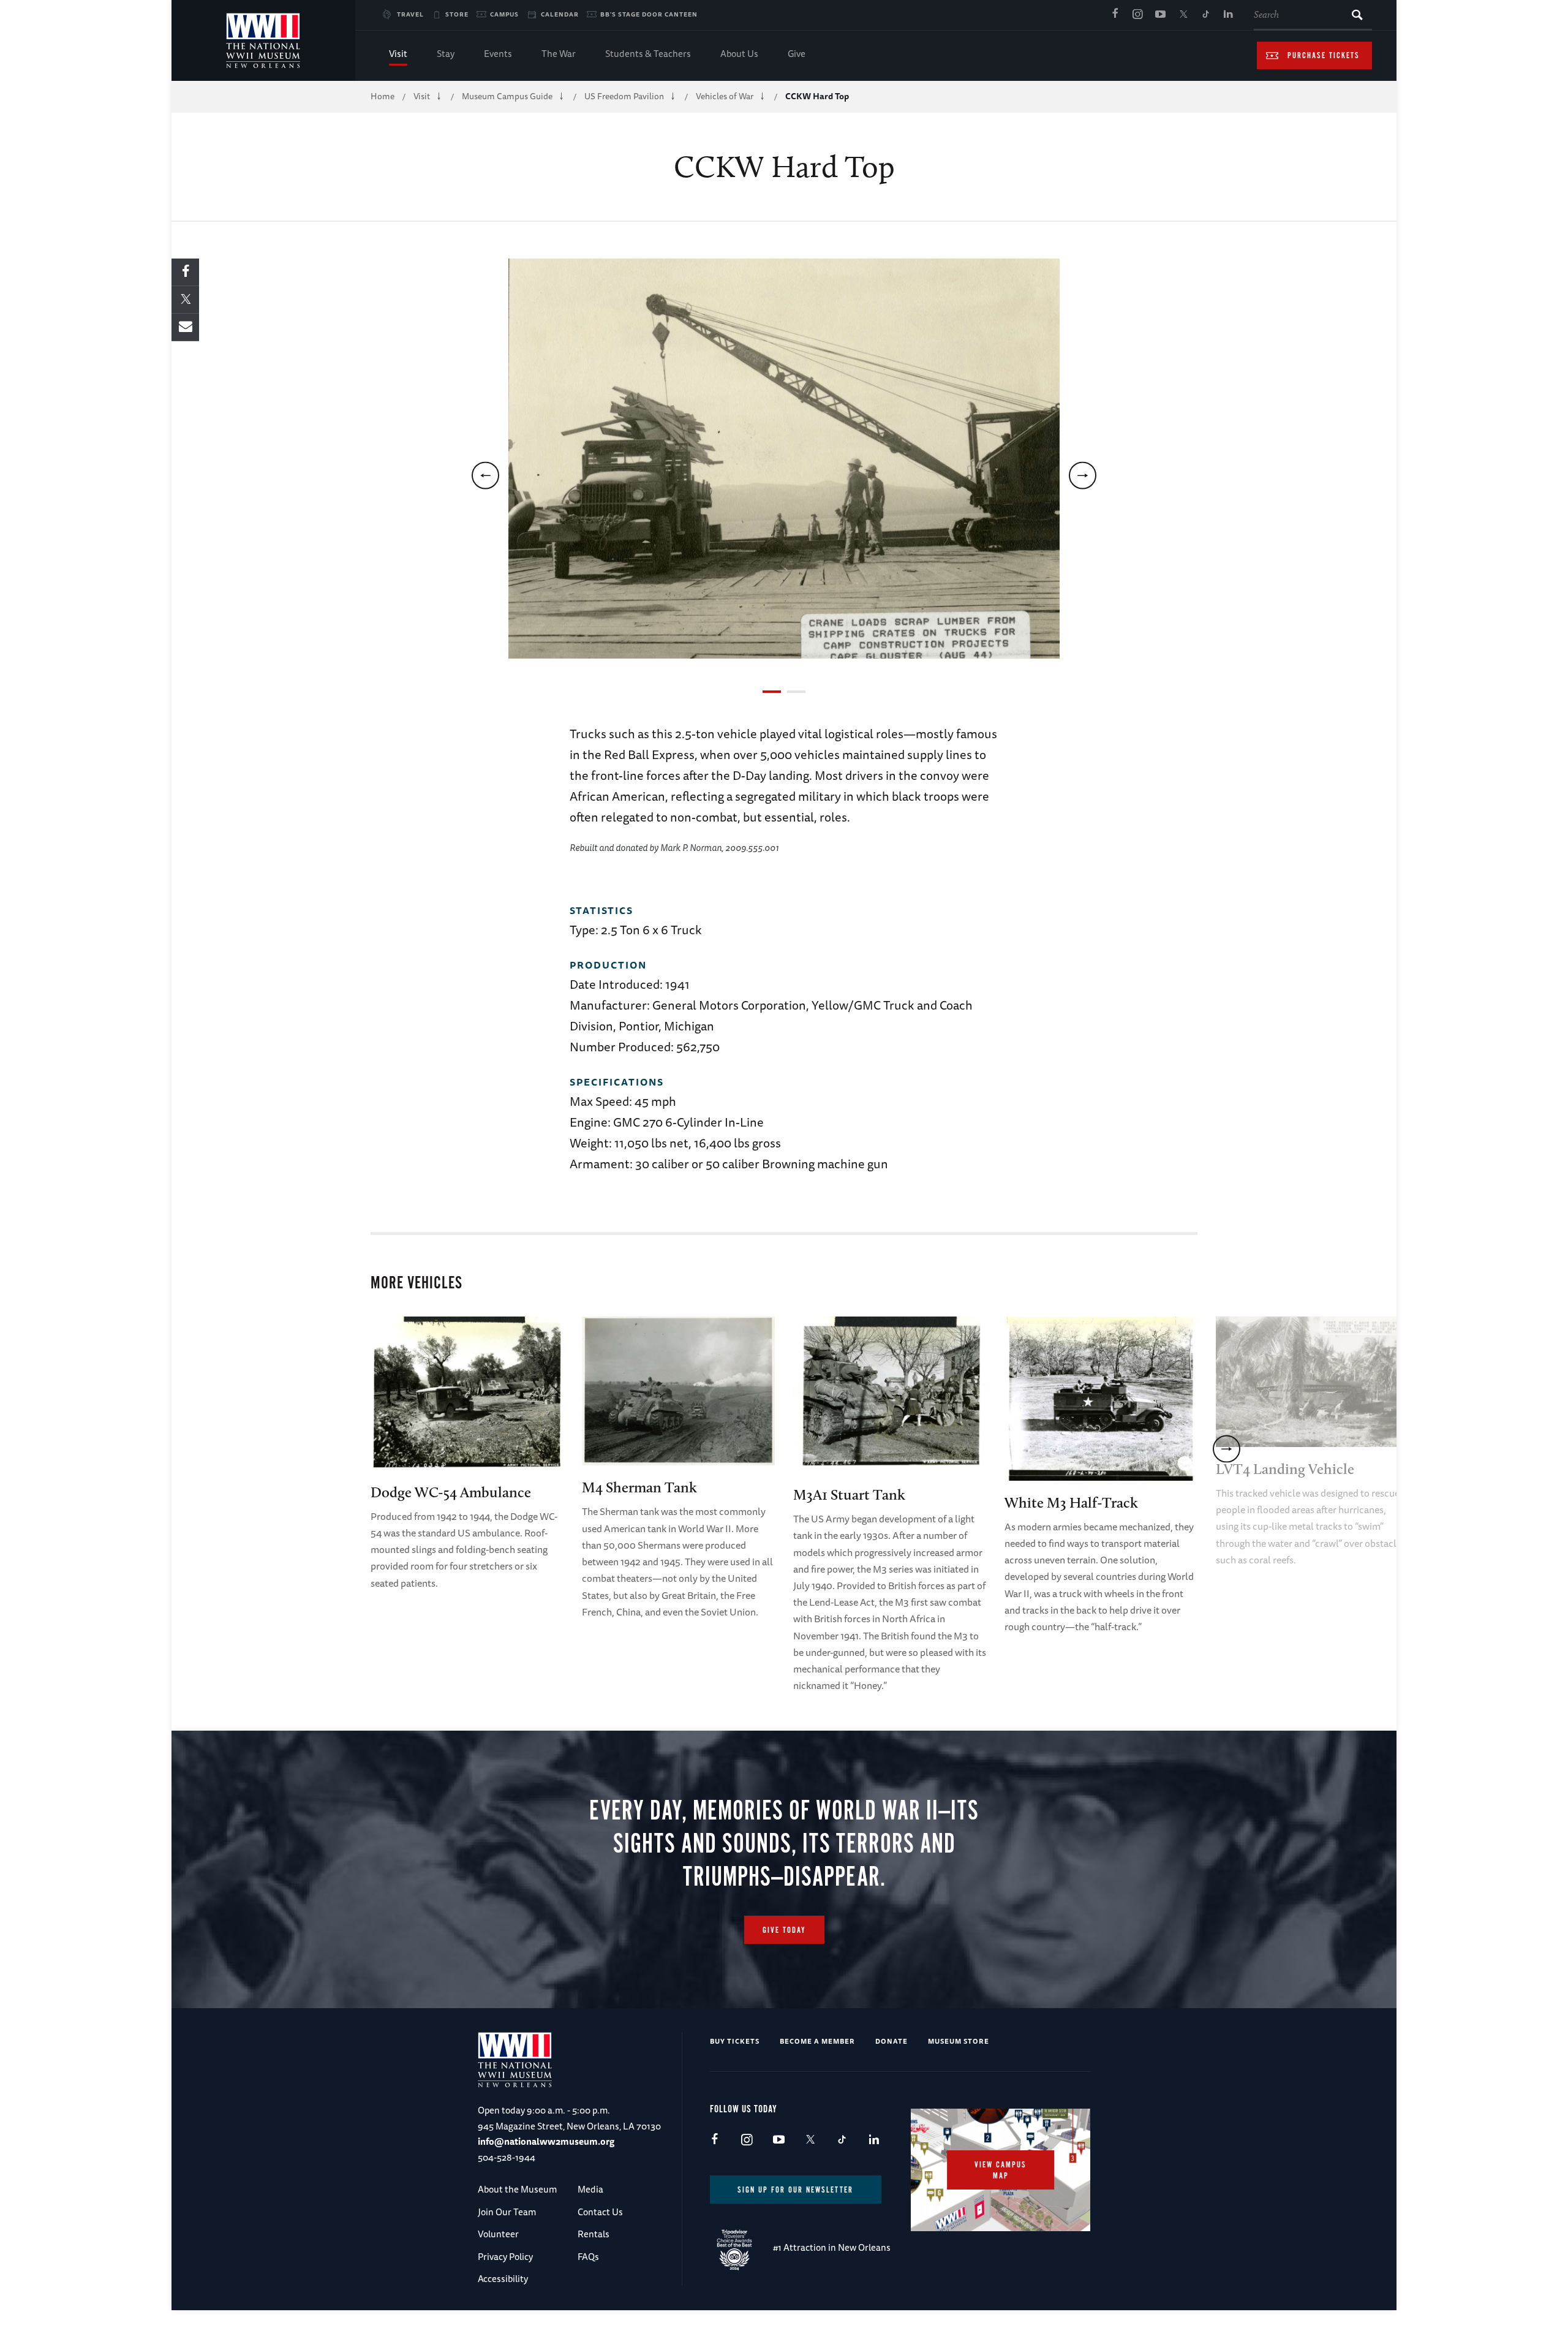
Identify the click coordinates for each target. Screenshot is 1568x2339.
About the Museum (517, 2189)
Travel (410, 14)
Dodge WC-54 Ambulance (451, 1492)
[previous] (485, 476)
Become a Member (817, 2041)
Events (498, 54)
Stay (446, 54)
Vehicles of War (725, 96)
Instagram (1137, 15)
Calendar (560, 14)
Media (590, 2189)
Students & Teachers (648, 54)
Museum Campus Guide (507, 96)
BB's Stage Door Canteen (649, 14)
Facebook (1115, 15)
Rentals (594, 2234)
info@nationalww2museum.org (546, 2141)
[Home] (263, 40)
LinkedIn (1228, 15)
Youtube (1160, 15)
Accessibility (503, 2279)
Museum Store (959, 2041)
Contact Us (600, 2212)
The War (559, 54)
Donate (891, 2041)
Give (797, 54)
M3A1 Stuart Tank (849, 1494)
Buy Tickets (735, 2041)
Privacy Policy (505, 2257)
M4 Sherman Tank (639, 1487)
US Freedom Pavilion (624, 96)
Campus (504, 14)
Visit (398, 54)
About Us (739, 54)
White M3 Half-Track (1071, 1502)
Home (383, 96)
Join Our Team (507, 2212)
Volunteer (498, 2234)
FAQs (588, 2257)
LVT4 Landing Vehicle (1285, 1469)
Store (457, 14)
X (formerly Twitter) (1183, 15)
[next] (1083, 476)
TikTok (1205, 15)
